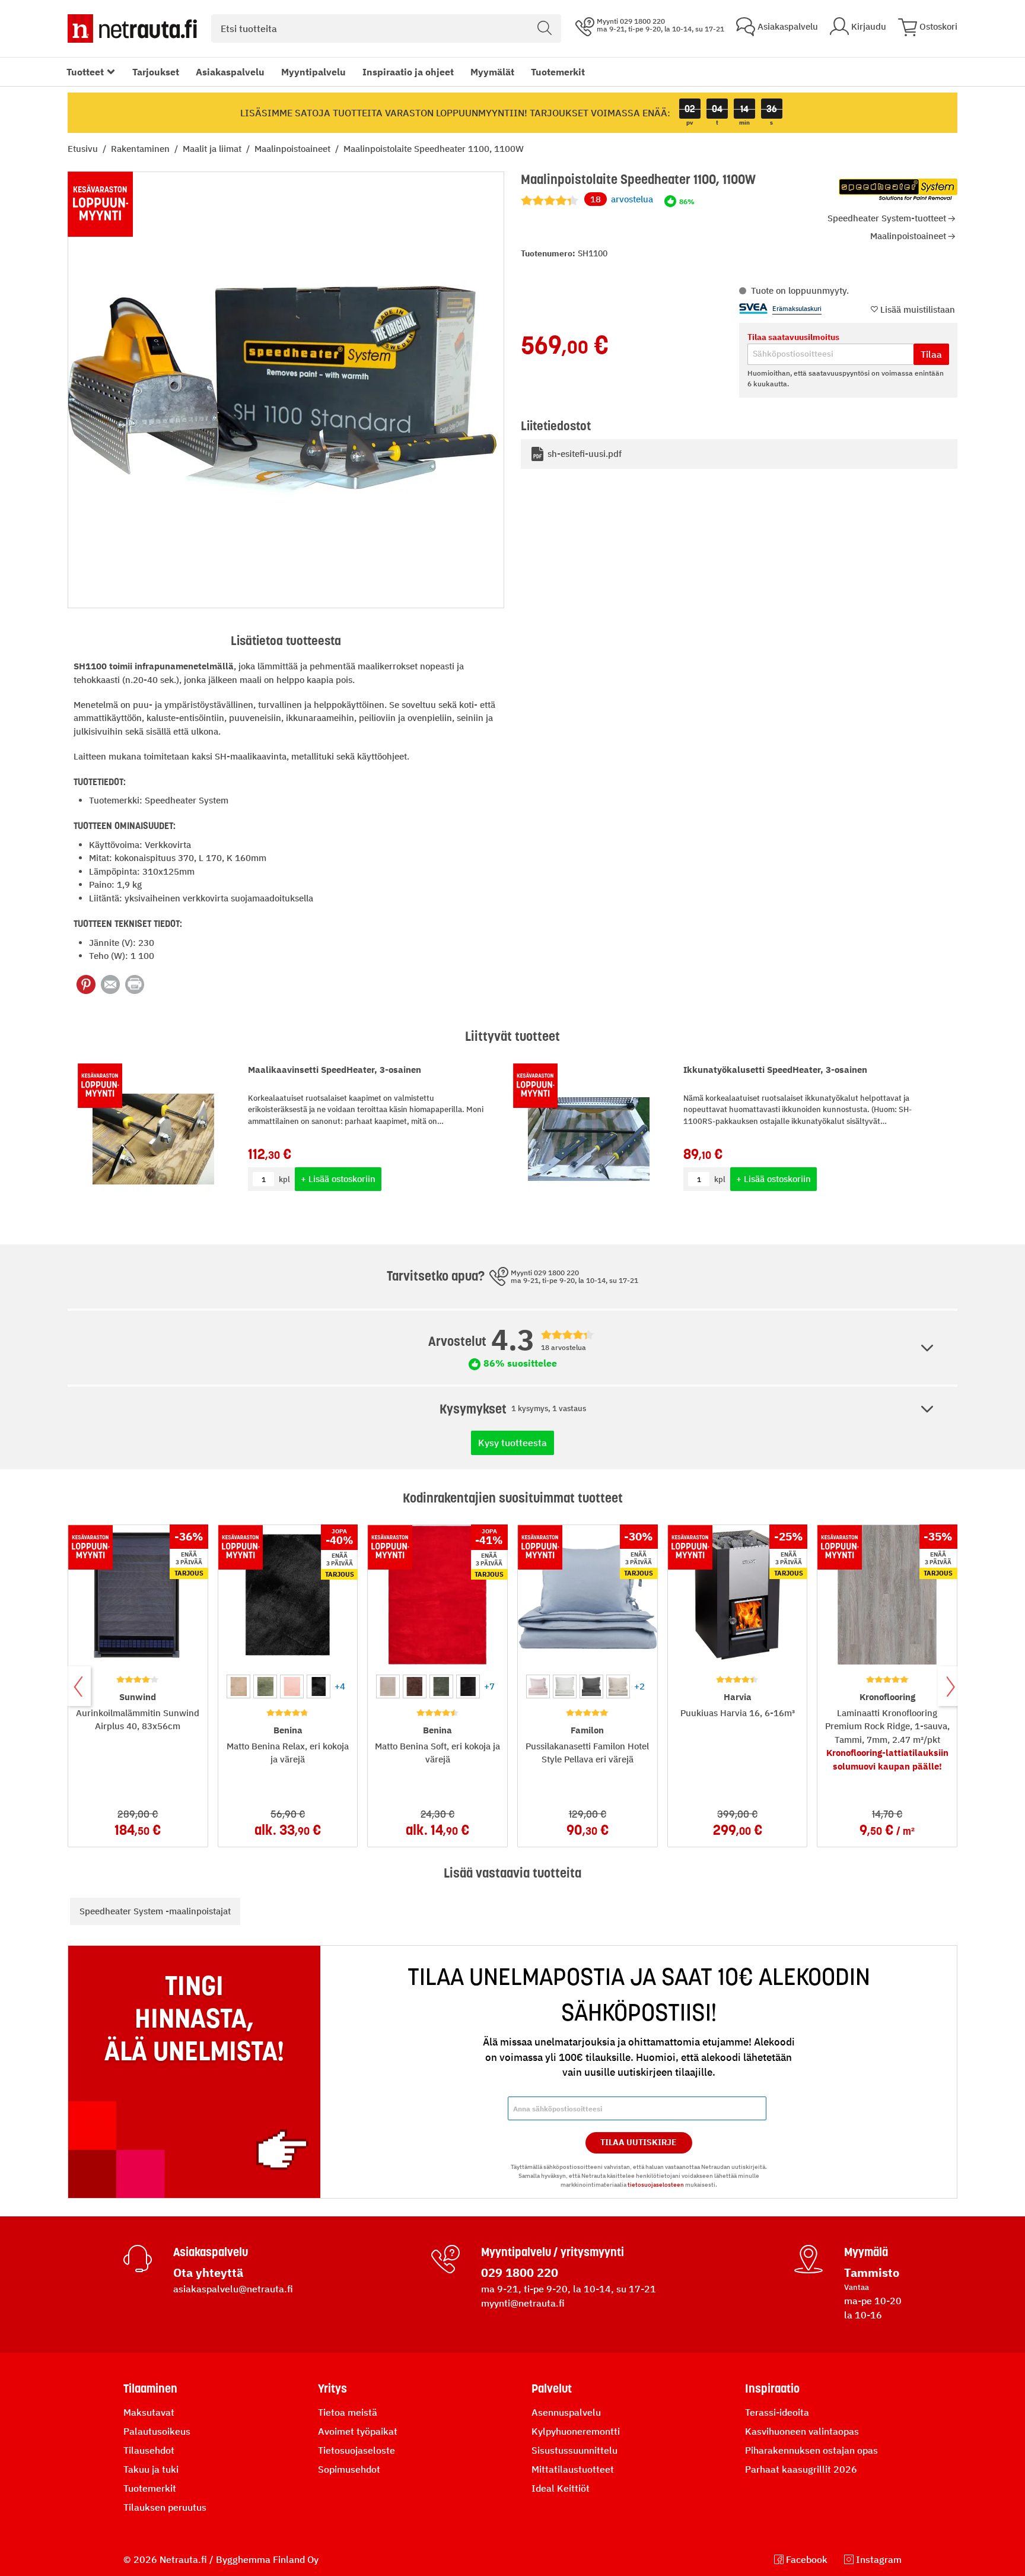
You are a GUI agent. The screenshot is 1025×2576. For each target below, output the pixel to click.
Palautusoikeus (157, 2431)
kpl (284, 1179)
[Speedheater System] (898, 189)
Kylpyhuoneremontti (576, 2431)
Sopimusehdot (349, 2469)
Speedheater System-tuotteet (887, 218)
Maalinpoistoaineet (294, 149)
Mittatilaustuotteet (573, 2469)
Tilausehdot (149, 2450)
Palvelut (552, 2388)
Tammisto (872, 2272)
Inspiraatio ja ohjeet (408, 72)
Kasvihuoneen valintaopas (802, 2431)
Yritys (332, 2388)
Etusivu (84, 149)
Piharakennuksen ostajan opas (811, 2450)
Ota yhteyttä (208, 2272)
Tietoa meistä (348, 2412)
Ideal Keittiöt (561, 2488)
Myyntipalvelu (313, 72)
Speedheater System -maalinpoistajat (155, 1911)
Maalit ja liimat (213, 149)
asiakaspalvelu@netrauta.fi (233, 2289)
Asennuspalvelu (566, 2412)
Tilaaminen (150, 2388)
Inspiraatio (772, 2388)
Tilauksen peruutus (165, 2507)
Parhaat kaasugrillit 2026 (801, 2469)
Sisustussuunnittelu (574, 2450)
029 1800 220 (520, 2272)
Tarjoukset (156, 72)
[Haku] (545, 28)
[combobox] (386, 28)
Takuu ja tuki (151, 2469)
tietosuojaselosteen (656, 2185)
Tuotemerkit (558, 72)
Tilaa (931, 354)
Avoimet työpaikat (358, 2431)
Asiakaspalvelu (230, 72)
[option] (238, 1686)
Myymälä (866, 2252)
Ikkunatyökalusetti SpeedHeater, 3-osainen (775, 1070)
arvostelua (622, 199)
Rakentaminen (141, 149)
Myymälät (492, 72)
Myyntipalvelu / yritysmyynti (553, 2252)
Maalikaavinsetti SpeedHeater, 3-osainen (335, 1070)
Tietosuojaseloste (356, 2450)
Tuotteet (85, 72)
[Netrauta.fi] (132, 28)
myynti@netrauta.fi (523, 2303)
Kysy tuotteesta (512, 1443)
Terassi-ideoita (777, 2412)
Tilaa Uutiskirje (639, 2142)
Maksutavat (149, 2412)
